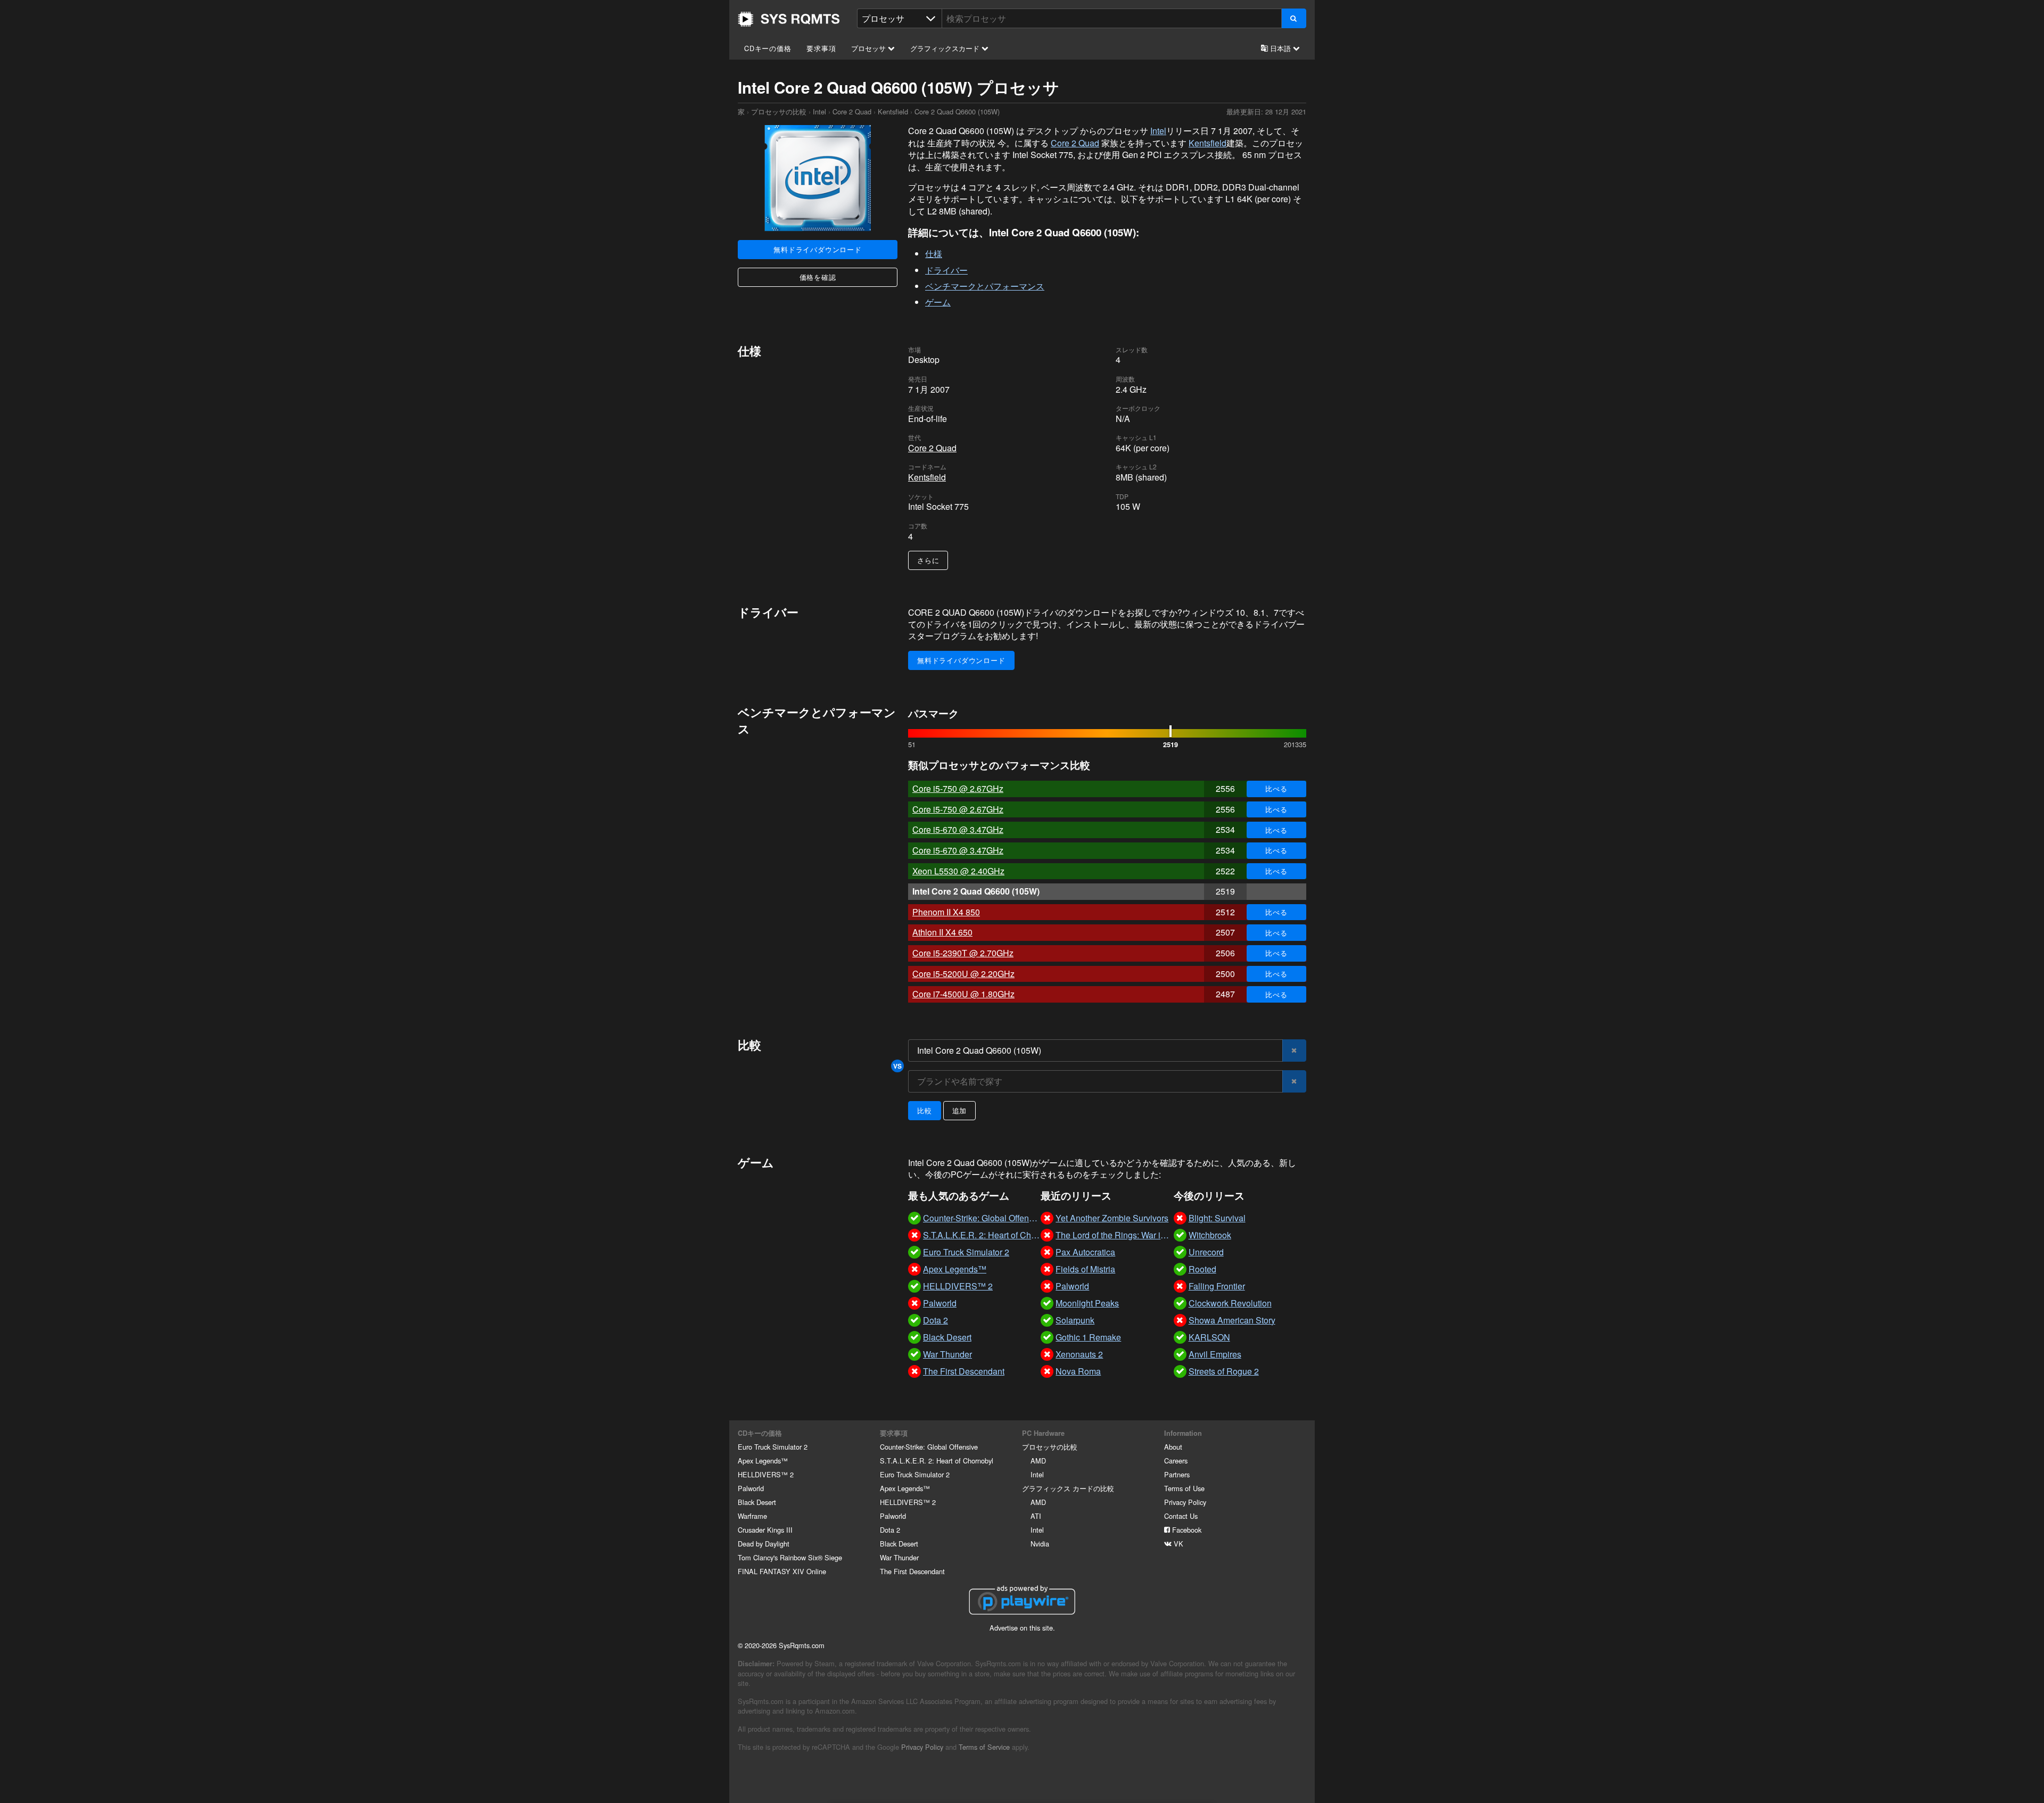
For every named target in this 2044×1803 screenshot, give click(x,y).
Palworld (751, 1488)
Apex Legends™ (763, 1461)
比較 (925, 1110)
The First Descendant (912, 1571)
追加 (960, 1110)
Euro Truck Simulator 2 (773, 1447)
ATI (1036, 1516)
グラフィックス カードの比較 (1068, 1488)
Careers (1176, 1461)
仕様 (934, 254)
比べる (1276, 788)
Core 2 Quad (852, 111)
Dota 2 (890, 1530)
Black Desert (757, 1502)
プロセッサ (869, 48)
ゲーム (938, 302)
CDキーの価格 (768, 48)
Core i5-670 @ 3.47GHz (958, 829)
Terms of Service (984, 1747)
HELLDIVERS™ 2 (766, 1474)
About (1173, 1447)
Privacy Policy (1185, 1502)
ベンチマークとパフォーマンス (985, 286)
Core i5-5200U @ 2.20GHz (963, 974)
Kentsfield (893, 111)
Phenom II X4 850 (946, 912)
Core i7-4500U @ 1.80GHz (963, 994)
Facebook (1186, 1530)
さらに (928, 560)
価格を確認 (818, 277)
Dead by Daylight (764, 1544)
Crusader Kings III (765, 1530)
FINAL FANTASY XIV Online (782, 1571)
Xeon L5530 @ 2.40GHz (958, 871)
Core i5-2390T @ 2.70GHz (963, 953)
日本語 (1280, 48)
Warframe (752, 1516)
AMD (1038, 1461)
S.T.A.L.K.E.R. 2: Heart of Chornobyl (937, 1461)
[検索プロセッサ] (1294, 18)
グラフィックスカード (946, 48)
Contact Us (1181, 1516)
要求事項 (821, 48)
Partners (1177, 1474)
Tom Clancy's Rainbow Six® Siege (790, 1557)
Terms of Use (1184, 1488)
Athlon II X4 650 (942, 932)
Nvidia (1040, 1544)
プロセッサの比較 (779, 111)
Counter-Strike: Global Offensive (929, 1447)
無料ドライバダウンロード (818, 249)
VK (1177, 1544)
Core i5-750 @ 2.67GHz (958, 788)
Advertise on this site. (1022, 1628)
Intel (819, 111)
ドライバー (946, 270)
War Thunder (899, 1557)
